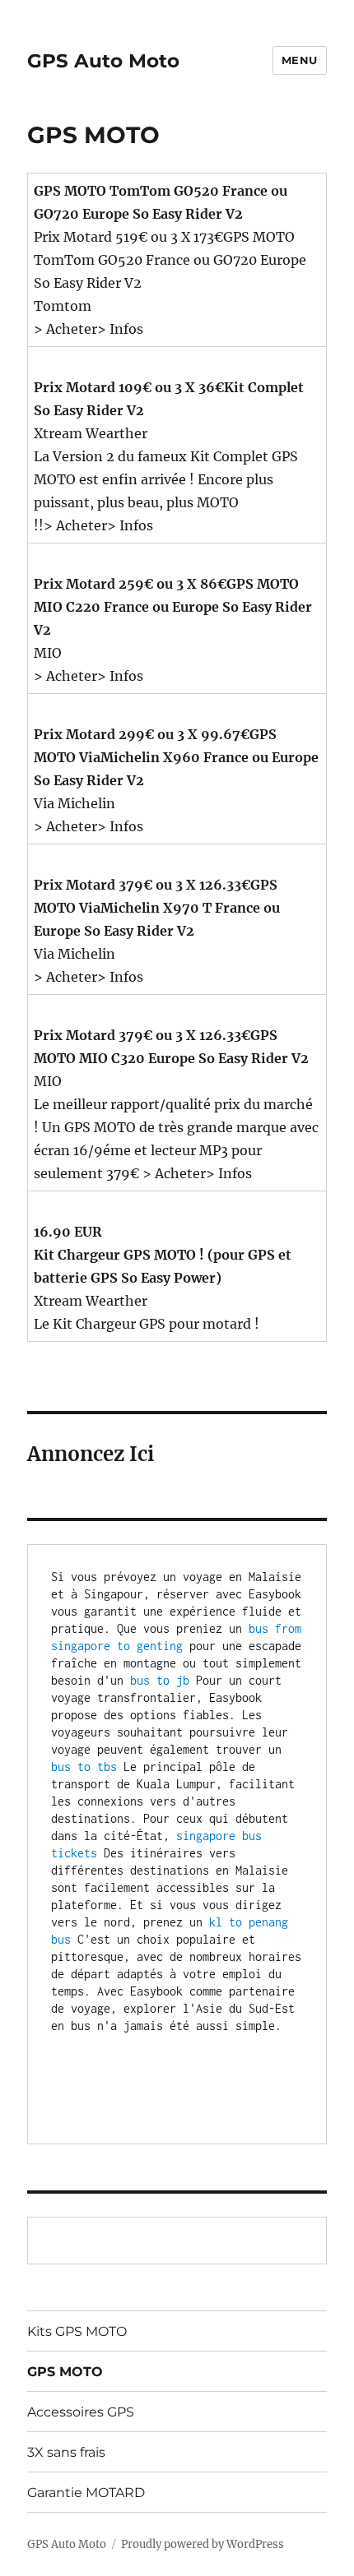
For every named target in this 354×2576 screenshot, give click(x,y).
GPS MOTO (65, 2372)
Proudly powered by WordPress (203, 2544)
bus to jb (160, 1680)
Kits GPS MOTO (77, 2331)
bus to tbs (84, 1767)
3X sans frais (66, 2452)
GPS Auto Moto (103, 61)
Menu (300, 60)
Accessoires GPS (81, 2412)
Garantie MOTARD (86, 2493)
